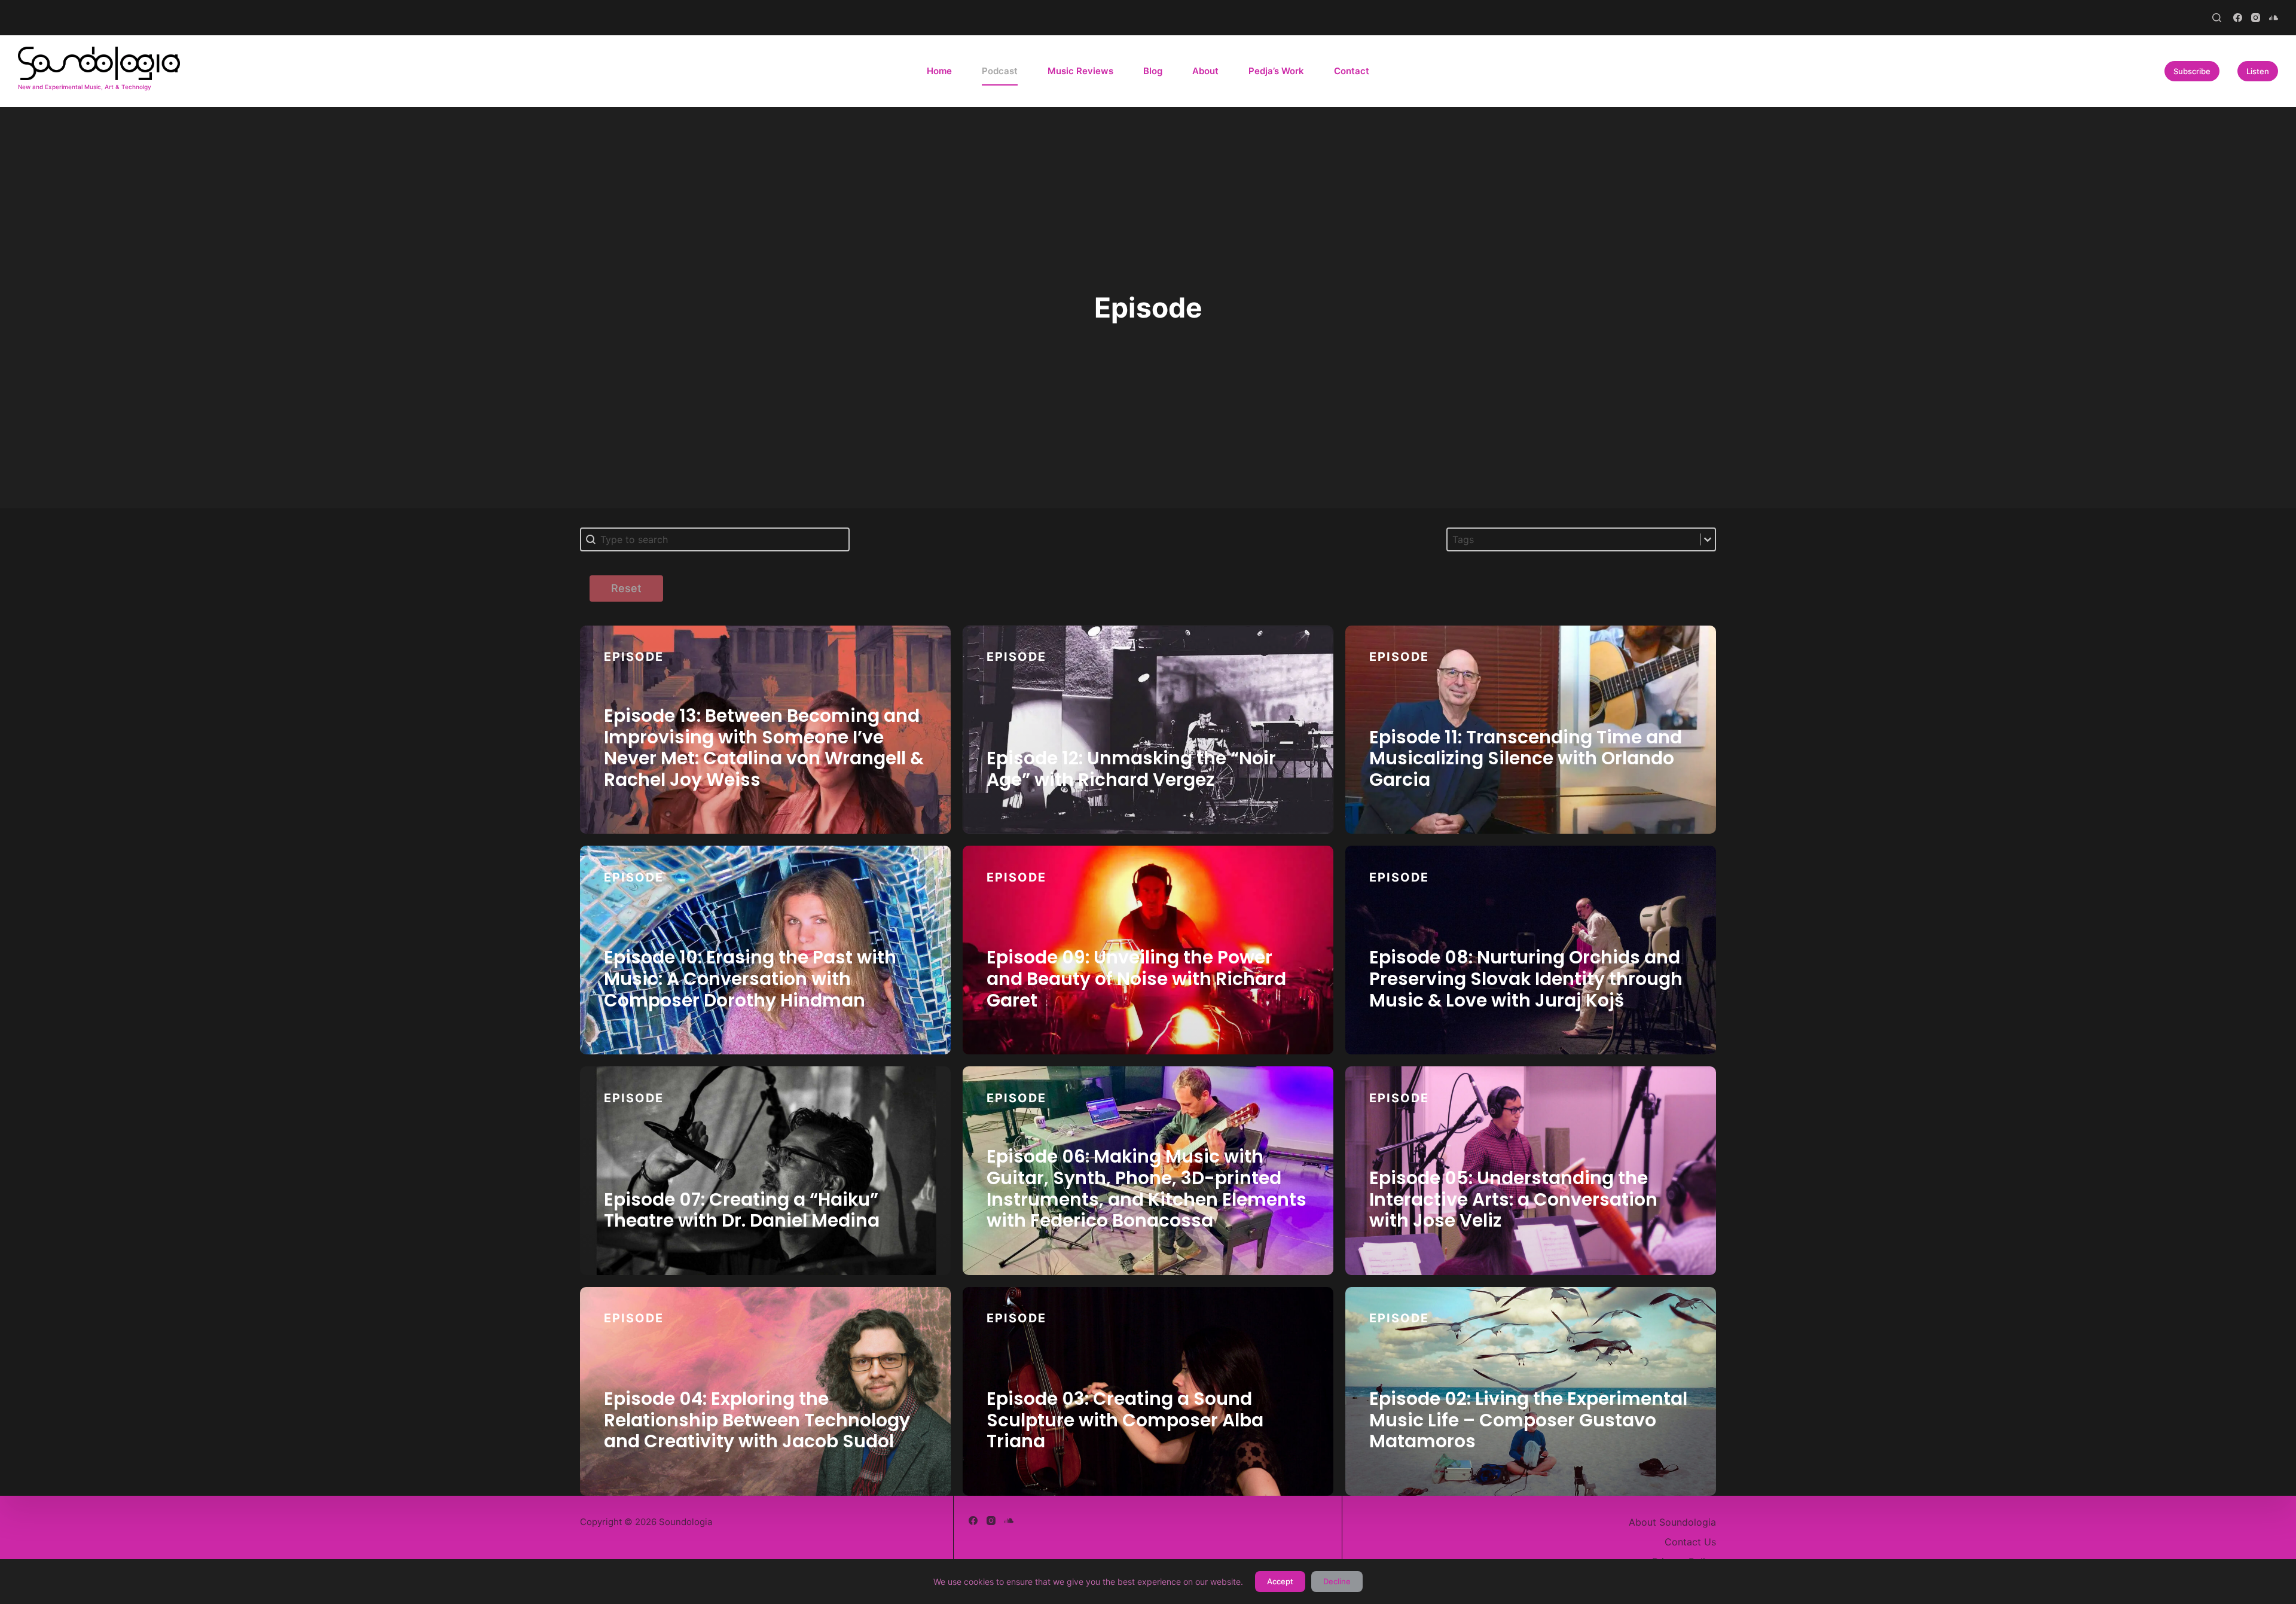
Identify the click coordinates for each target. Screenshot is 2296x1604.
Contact (1352, 71)
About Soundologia (1672, 1522)
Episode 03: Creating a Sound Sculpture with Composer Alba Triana (1125, 1420)
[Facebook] (2238, 18)
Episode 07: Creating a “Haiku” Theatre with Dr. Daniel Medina (742, 1210)
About (1205, 71)
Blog (1153, 71)
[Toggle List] (1708, 539)
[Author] (917, 682)
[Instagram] (2256, 18)
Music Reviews (1080, 71)
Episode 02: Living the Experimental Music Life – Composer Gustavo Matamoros (1528, 1420)
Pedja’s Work (1276, 71)
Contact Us (1690, 1542)
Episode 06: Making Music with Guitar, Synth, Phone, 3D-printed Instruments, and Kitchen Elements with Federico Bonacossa (1147, 1188)
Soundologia (638, 661)
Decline (1337, 1581)
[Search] (2217, 18)
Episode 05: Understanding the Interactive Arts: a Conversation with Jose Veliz (1513, 1199)
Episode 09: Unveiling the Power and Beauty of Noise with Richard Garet (1136, 978)
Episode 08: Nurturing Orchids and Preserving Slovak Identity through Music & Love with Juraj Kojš (1526, 978)
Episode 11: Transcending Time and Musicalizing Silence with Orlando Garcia (1526, 758)
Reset (626, 588)
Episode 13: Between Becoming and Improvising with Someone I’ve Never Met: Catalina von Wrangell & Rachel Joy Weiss (764, 748)
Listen (2258, 71)
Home (939, 71)
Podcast (1000, 71)
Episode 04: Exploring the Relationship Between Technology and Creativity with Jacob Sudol (757, 1420)
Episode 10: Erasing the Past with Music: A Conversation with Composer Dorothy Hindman (750, 978)
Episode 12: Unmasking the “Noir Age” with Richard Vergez (1131, 769)
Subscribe (2192, 71)
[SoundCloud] (2274, 18)
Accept (1280, 1581)
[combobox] (1574, 539)
